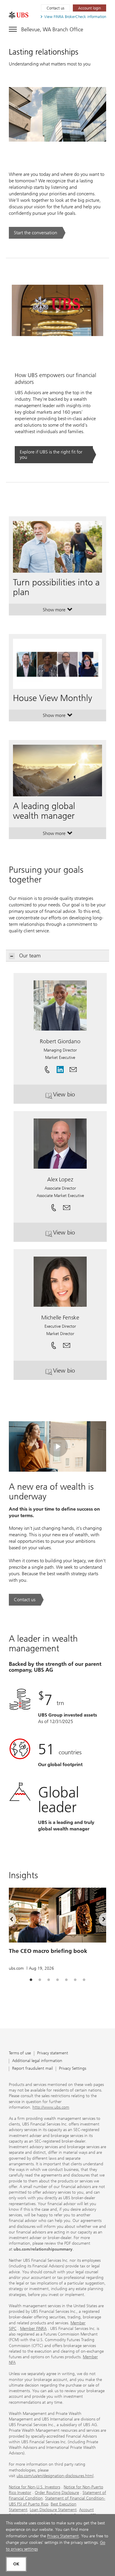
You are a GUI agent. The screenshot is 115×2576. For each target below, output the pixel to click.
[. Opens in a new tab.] (19, 15)
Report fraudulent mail (32, 2069)
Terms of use (20, 2053)
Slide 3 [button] (49, 1980)
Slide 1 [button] (31, 1980)
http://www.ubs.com (51, 2107)
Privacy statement (53, 2053)
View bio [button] (80, 1097)
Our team (30, 956)
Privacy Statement (63, 2536)
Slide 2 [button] (40, 1980)
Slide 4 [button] (57, 1980)
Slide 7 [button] (84, 1980)
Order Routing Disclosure (57, 2493)
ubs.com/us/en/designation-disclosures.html (55, 2476)
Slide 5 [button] (66, 1980)
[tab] (31, 1980)
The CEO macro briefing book (48, 1951)
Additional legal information (37, 2061)
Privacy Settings (73, 2069)
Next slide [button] (99, 1920)
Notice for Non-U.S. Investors (34, 2487)
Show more (58, 611)
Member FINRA (33, 2329)
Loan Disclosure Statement (53, 2510)
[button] (73, 1067)
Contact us (55, 8)
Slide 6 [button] (75, 1980)
